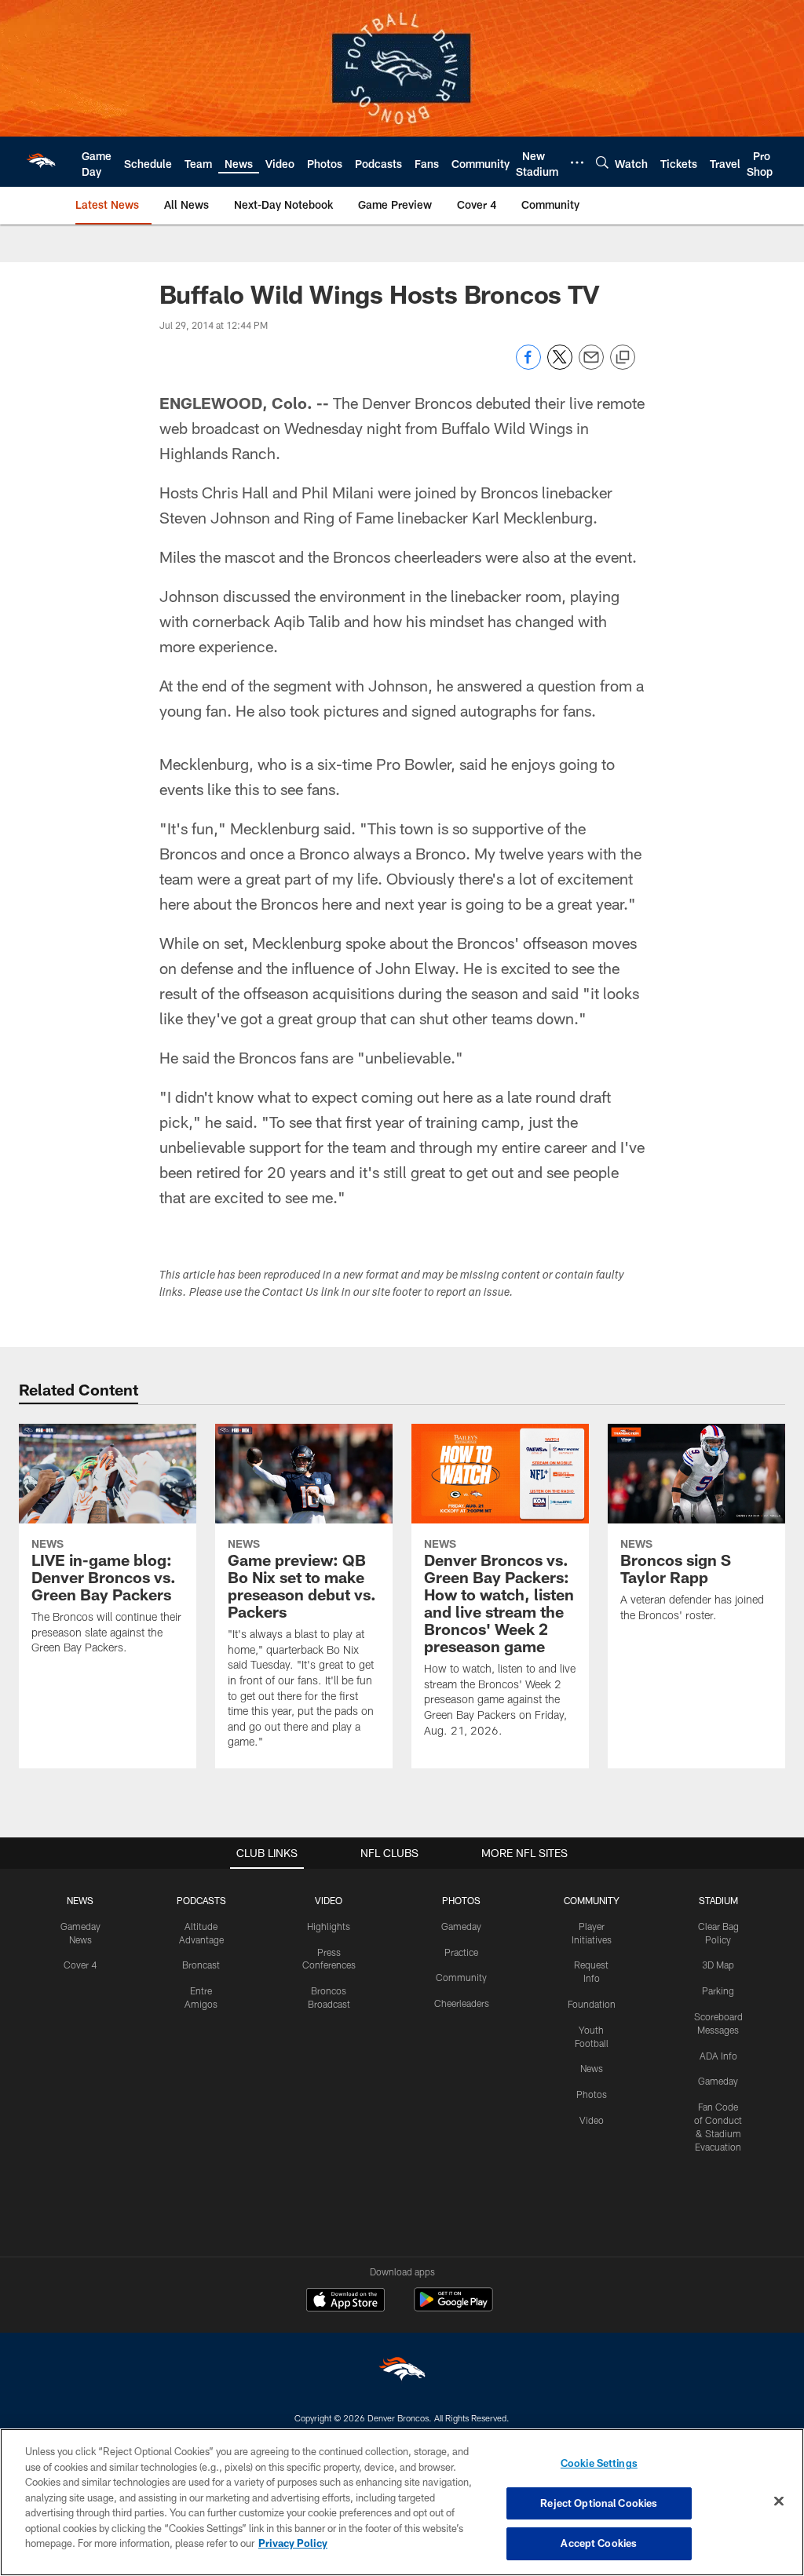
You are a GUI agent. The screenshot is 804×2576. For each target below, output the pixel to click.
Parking (718, 1990)
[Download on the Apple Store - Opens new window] (345, 2301)
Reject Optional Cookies (599, 2503)
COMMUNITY (592, 1900)
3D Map (718, 1965)
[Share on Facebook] (528, 365)
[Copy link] (623, 358)
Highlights (329, 1926)
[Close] (779, 2501)
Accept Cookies (599, 2543)
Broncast (201, 1965)
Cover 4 (80, 1965)
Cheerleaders (462, 2003)
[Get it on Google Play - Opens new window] (453, 2307)
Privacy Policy (293, 2543)
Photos (592, 2094)
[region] (402, 2502)
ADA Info (718, 2056)
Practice (461, 1952)
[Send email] (591, 365)
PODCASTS (201, 1900)
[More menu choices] (577, 162)
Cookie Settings (599, 2463)
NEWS (80, 1900)
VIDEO (329, 1900)
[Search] (602, 162)
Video (592, 2120)
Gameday (461, 1926)
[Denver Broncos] (402, 2372)
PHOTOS (461, 1900)
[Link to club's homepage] (41, 162)
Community (461, 1977)
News (592, 2068)
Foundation (592, 2004)
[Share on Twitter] (560, 365)
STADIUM (718, 1900)
